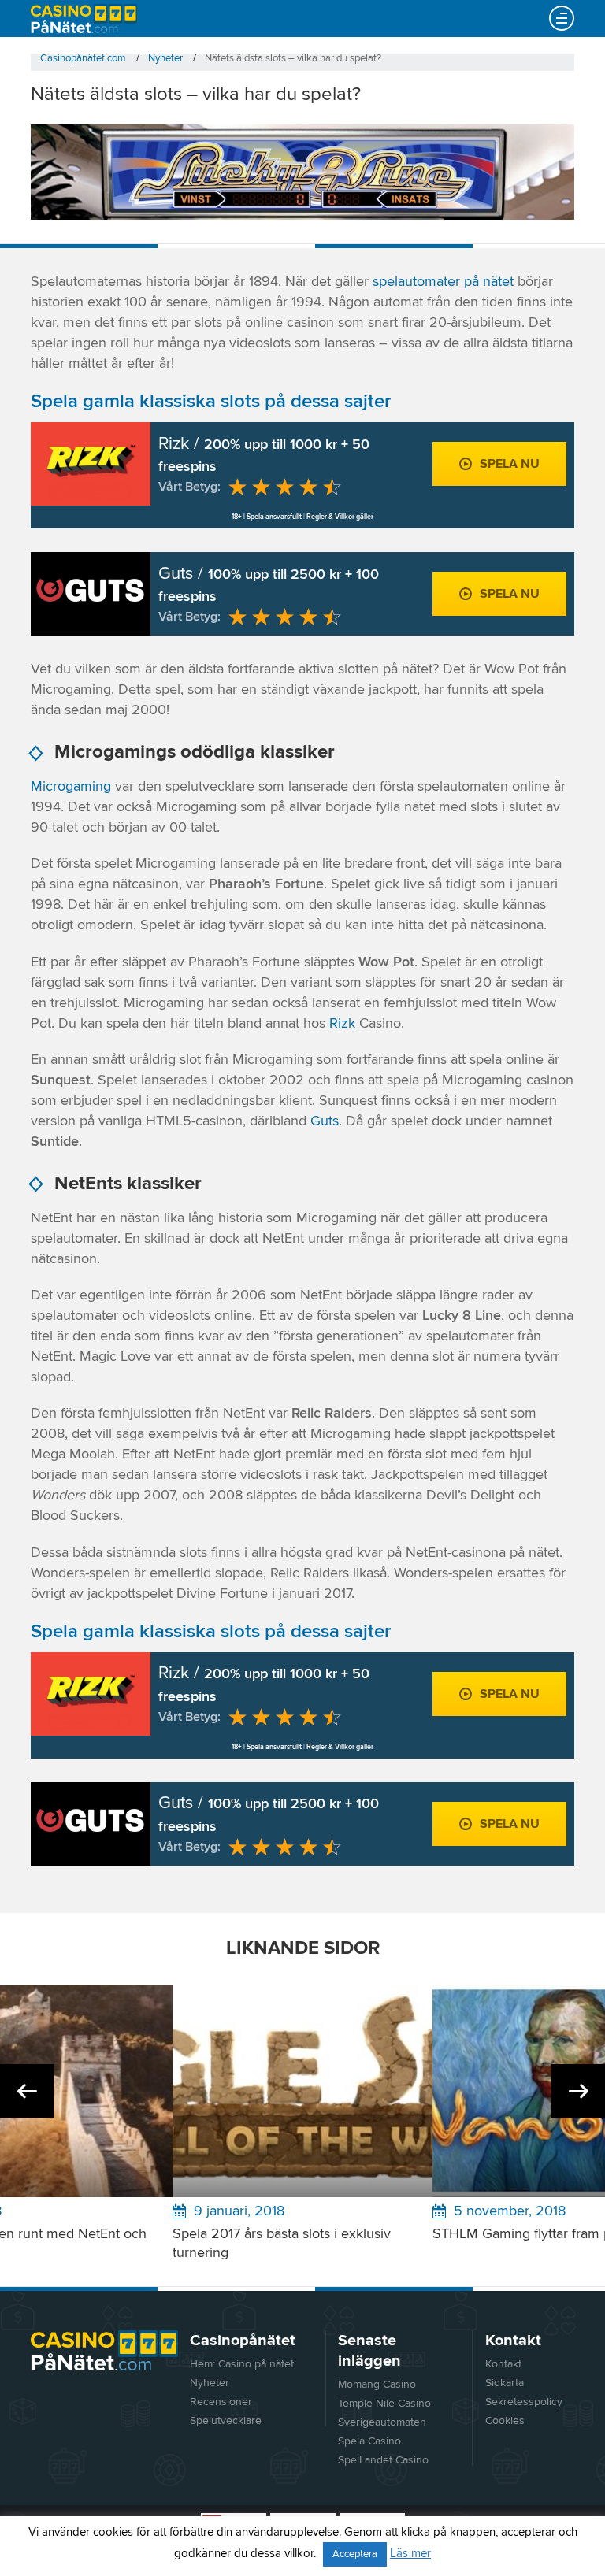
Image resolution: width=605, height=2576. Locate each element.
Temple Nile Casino (384, 2404)
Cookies (505, 2421)
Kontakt (503, 2364)
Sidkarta (505, 2383)
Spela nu (510, 464)
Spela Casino (369, 2441)
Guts (325, 1121)
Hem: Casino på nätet (242, 2364)
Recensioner (221, 2402)
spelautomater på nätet (443, 282)
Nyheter (210, 2383)
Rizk (342, 1024)
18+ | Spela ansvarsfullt (267, 517)
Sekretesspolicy (524, 2402)
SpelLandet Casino (383, 2460)
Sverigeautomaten (382, 2422)
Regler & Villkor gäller (340, 517)
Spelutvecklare (226, 2421)
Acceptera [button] (355, 2554)
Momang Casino (377, 2385)
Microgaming (71, 787)
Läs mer (410, 2554)
